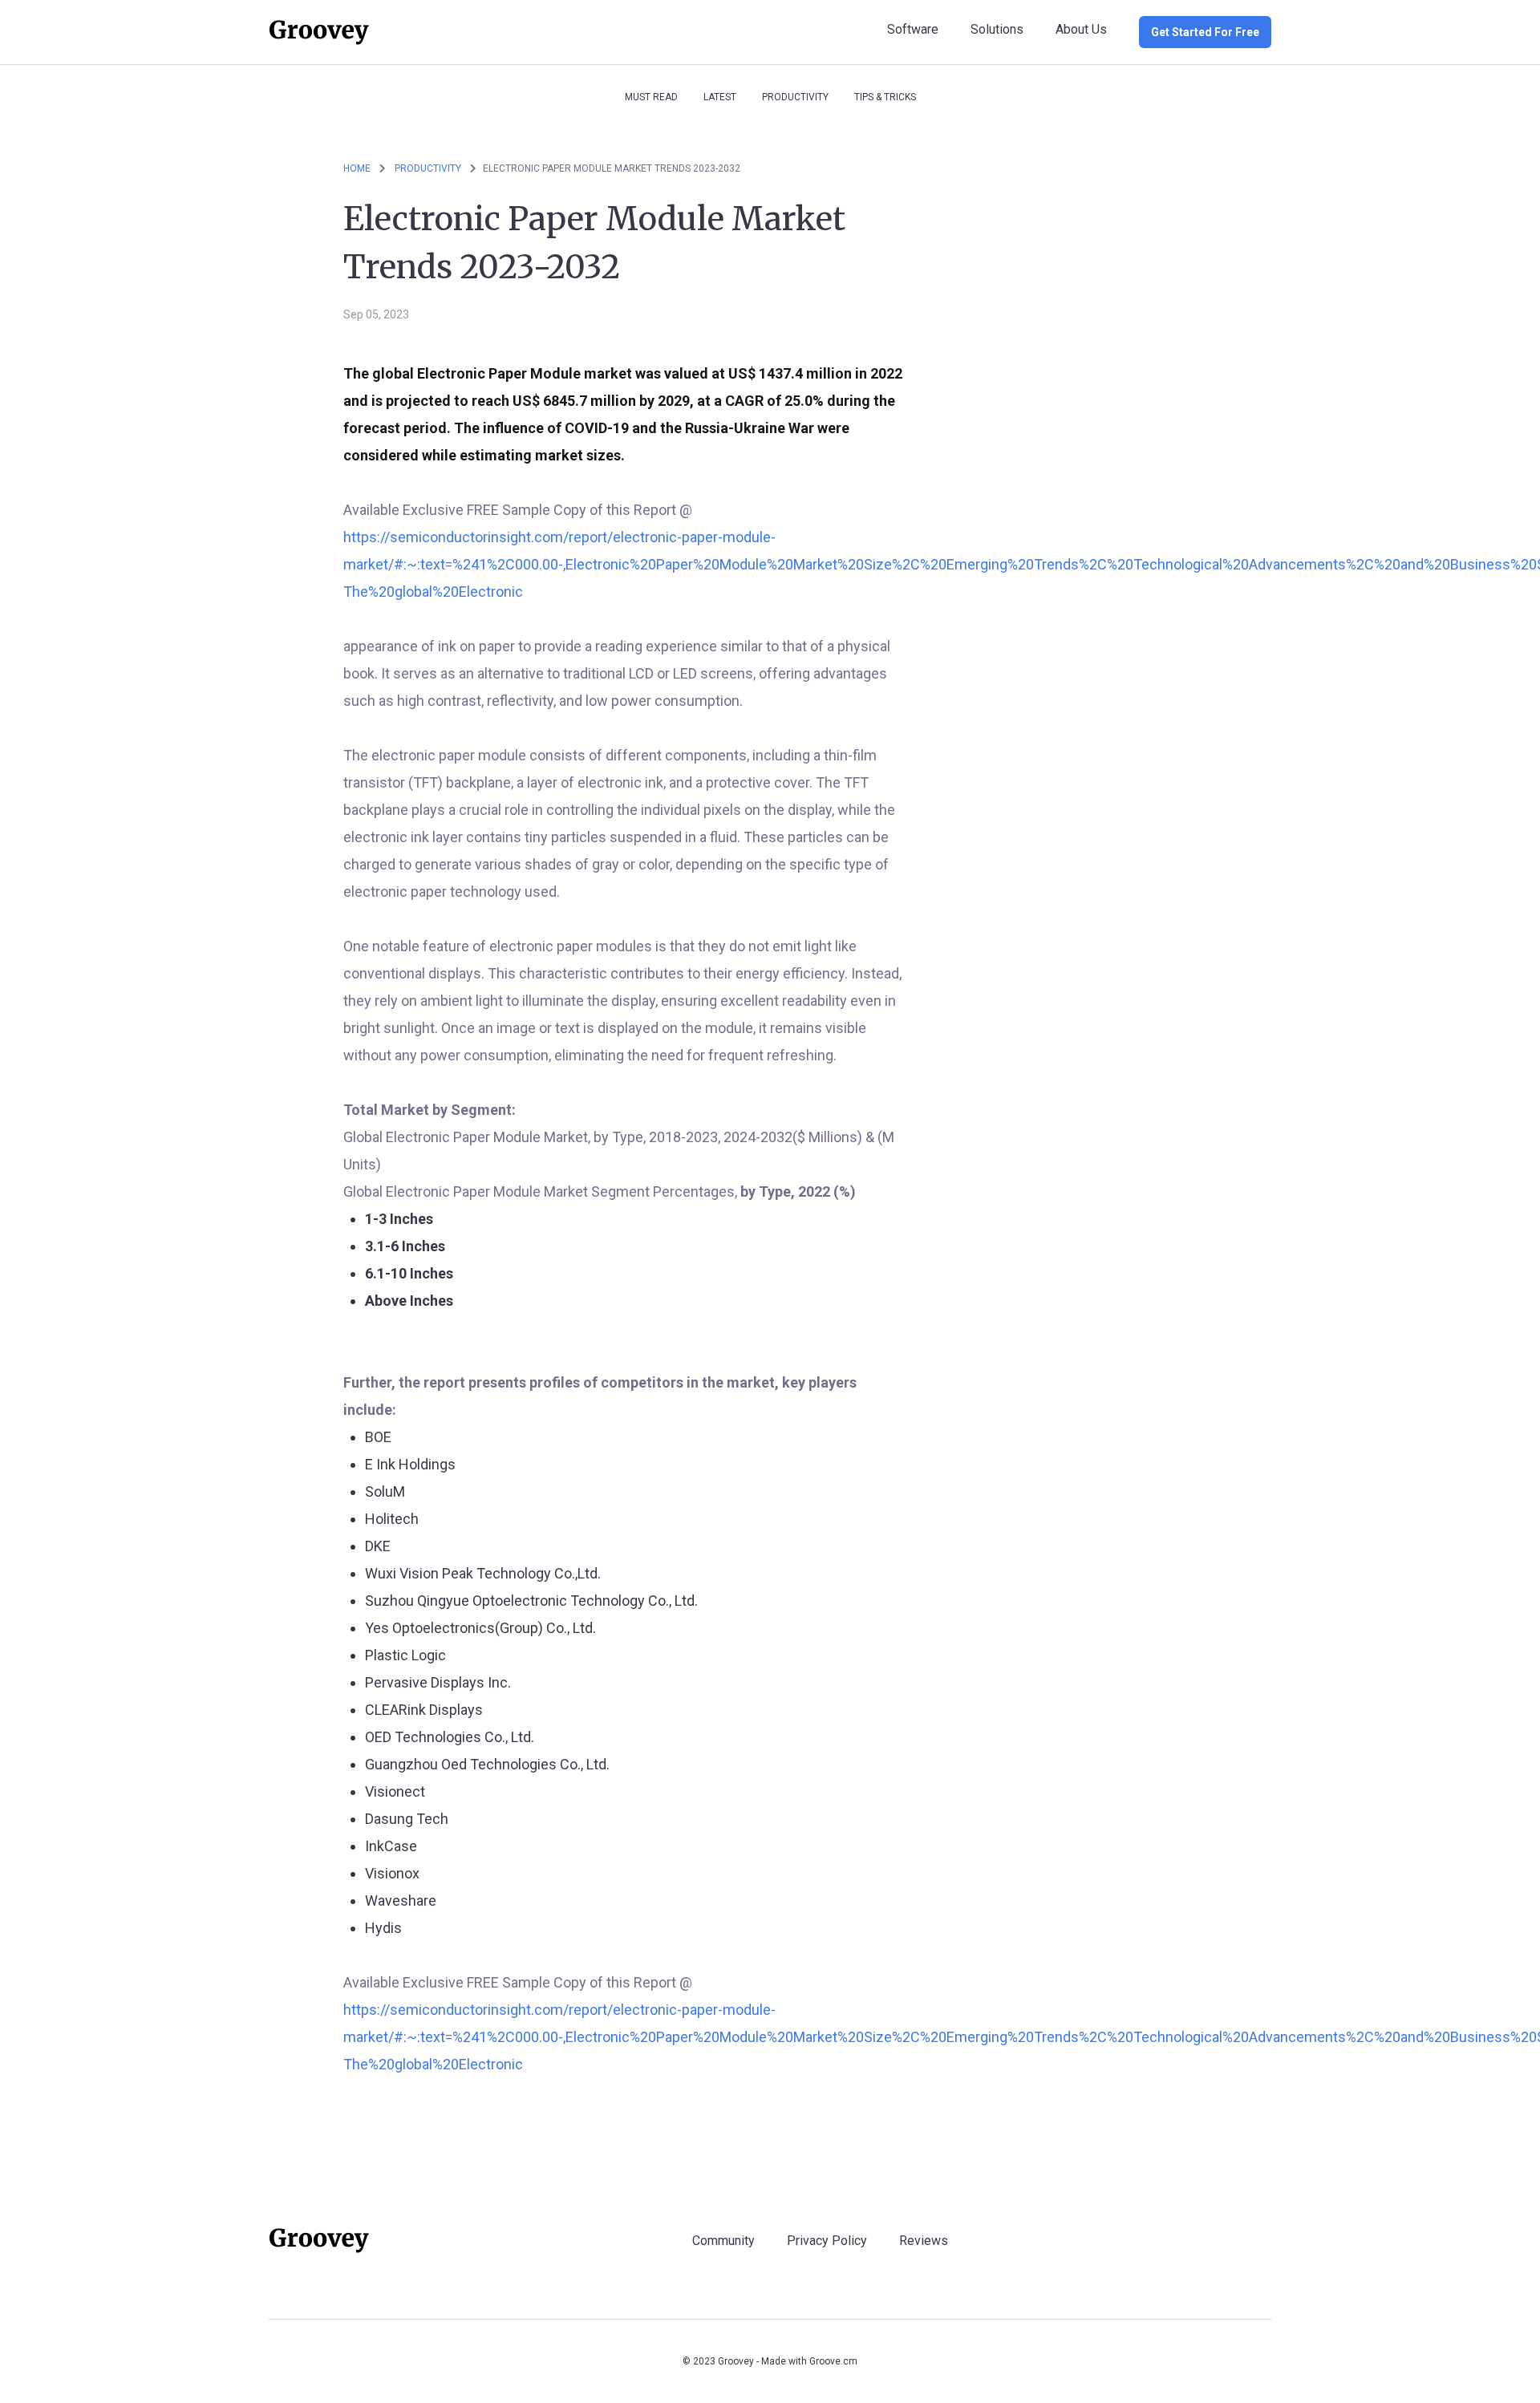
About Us (1081, 29)
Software (913, 29)
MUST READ (651, 97)
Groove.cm (833, 2361)
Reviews (924, 2241)
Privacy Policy (827, 2241)
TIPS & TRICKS (885, 97)
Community (723, 2241)
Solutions (997, 29)
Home (357, 168)
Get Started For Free (1205, 32)
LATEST (720, 97)
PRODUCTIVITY (795, 97)
